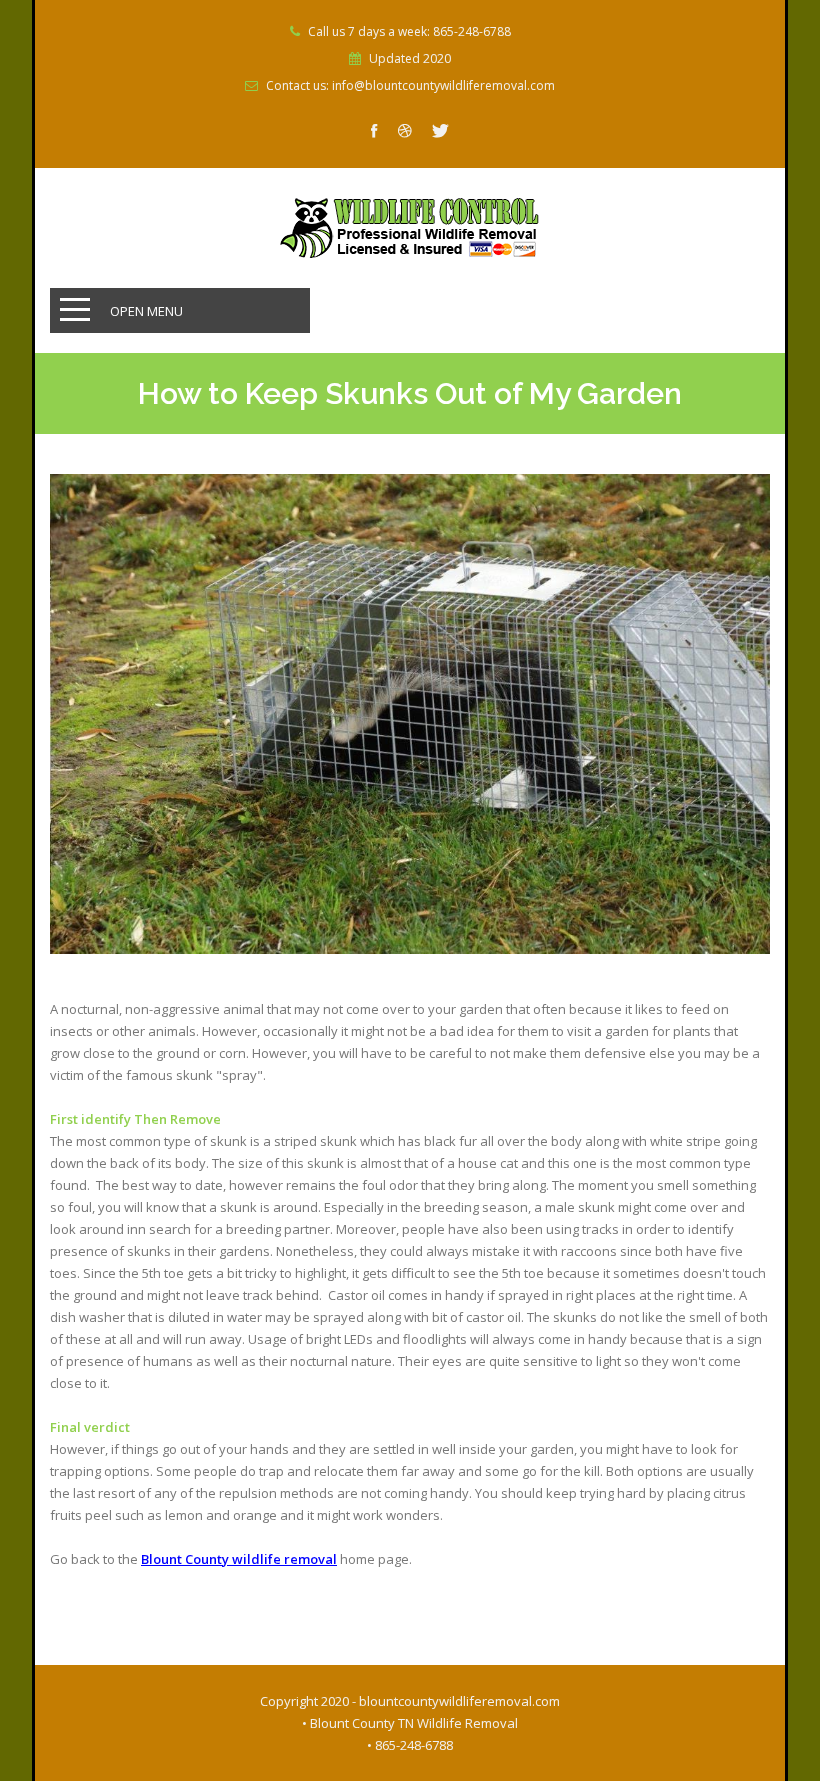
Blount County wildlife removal (239, 1559)
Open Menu (146, 311)
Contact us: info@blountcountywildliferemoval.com (410, 86)
